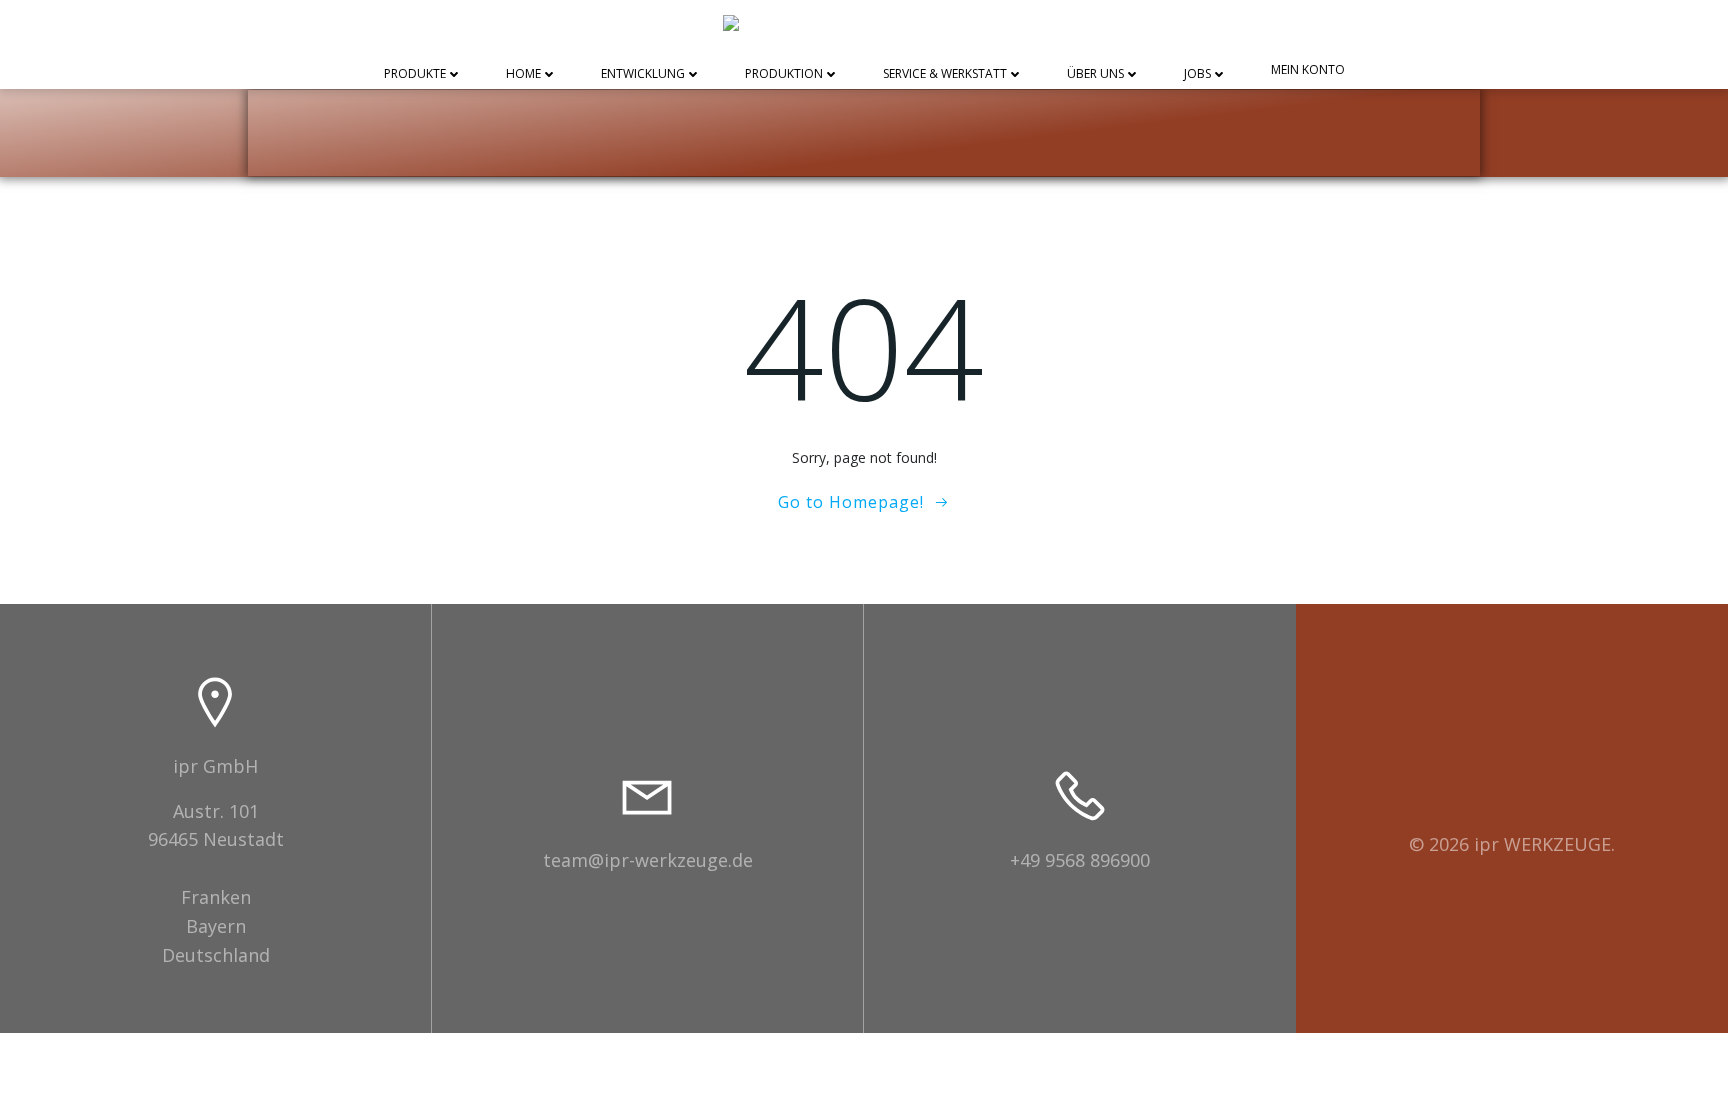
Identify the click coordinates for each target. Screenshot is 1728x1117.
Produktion (784, 74)
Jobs (1197, 74)
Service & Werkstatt (945, 74)
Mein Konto (1308, 70)
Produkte (415, 74)
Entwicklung (643, 74)
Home (523, 74)
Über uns (1095, 74)
